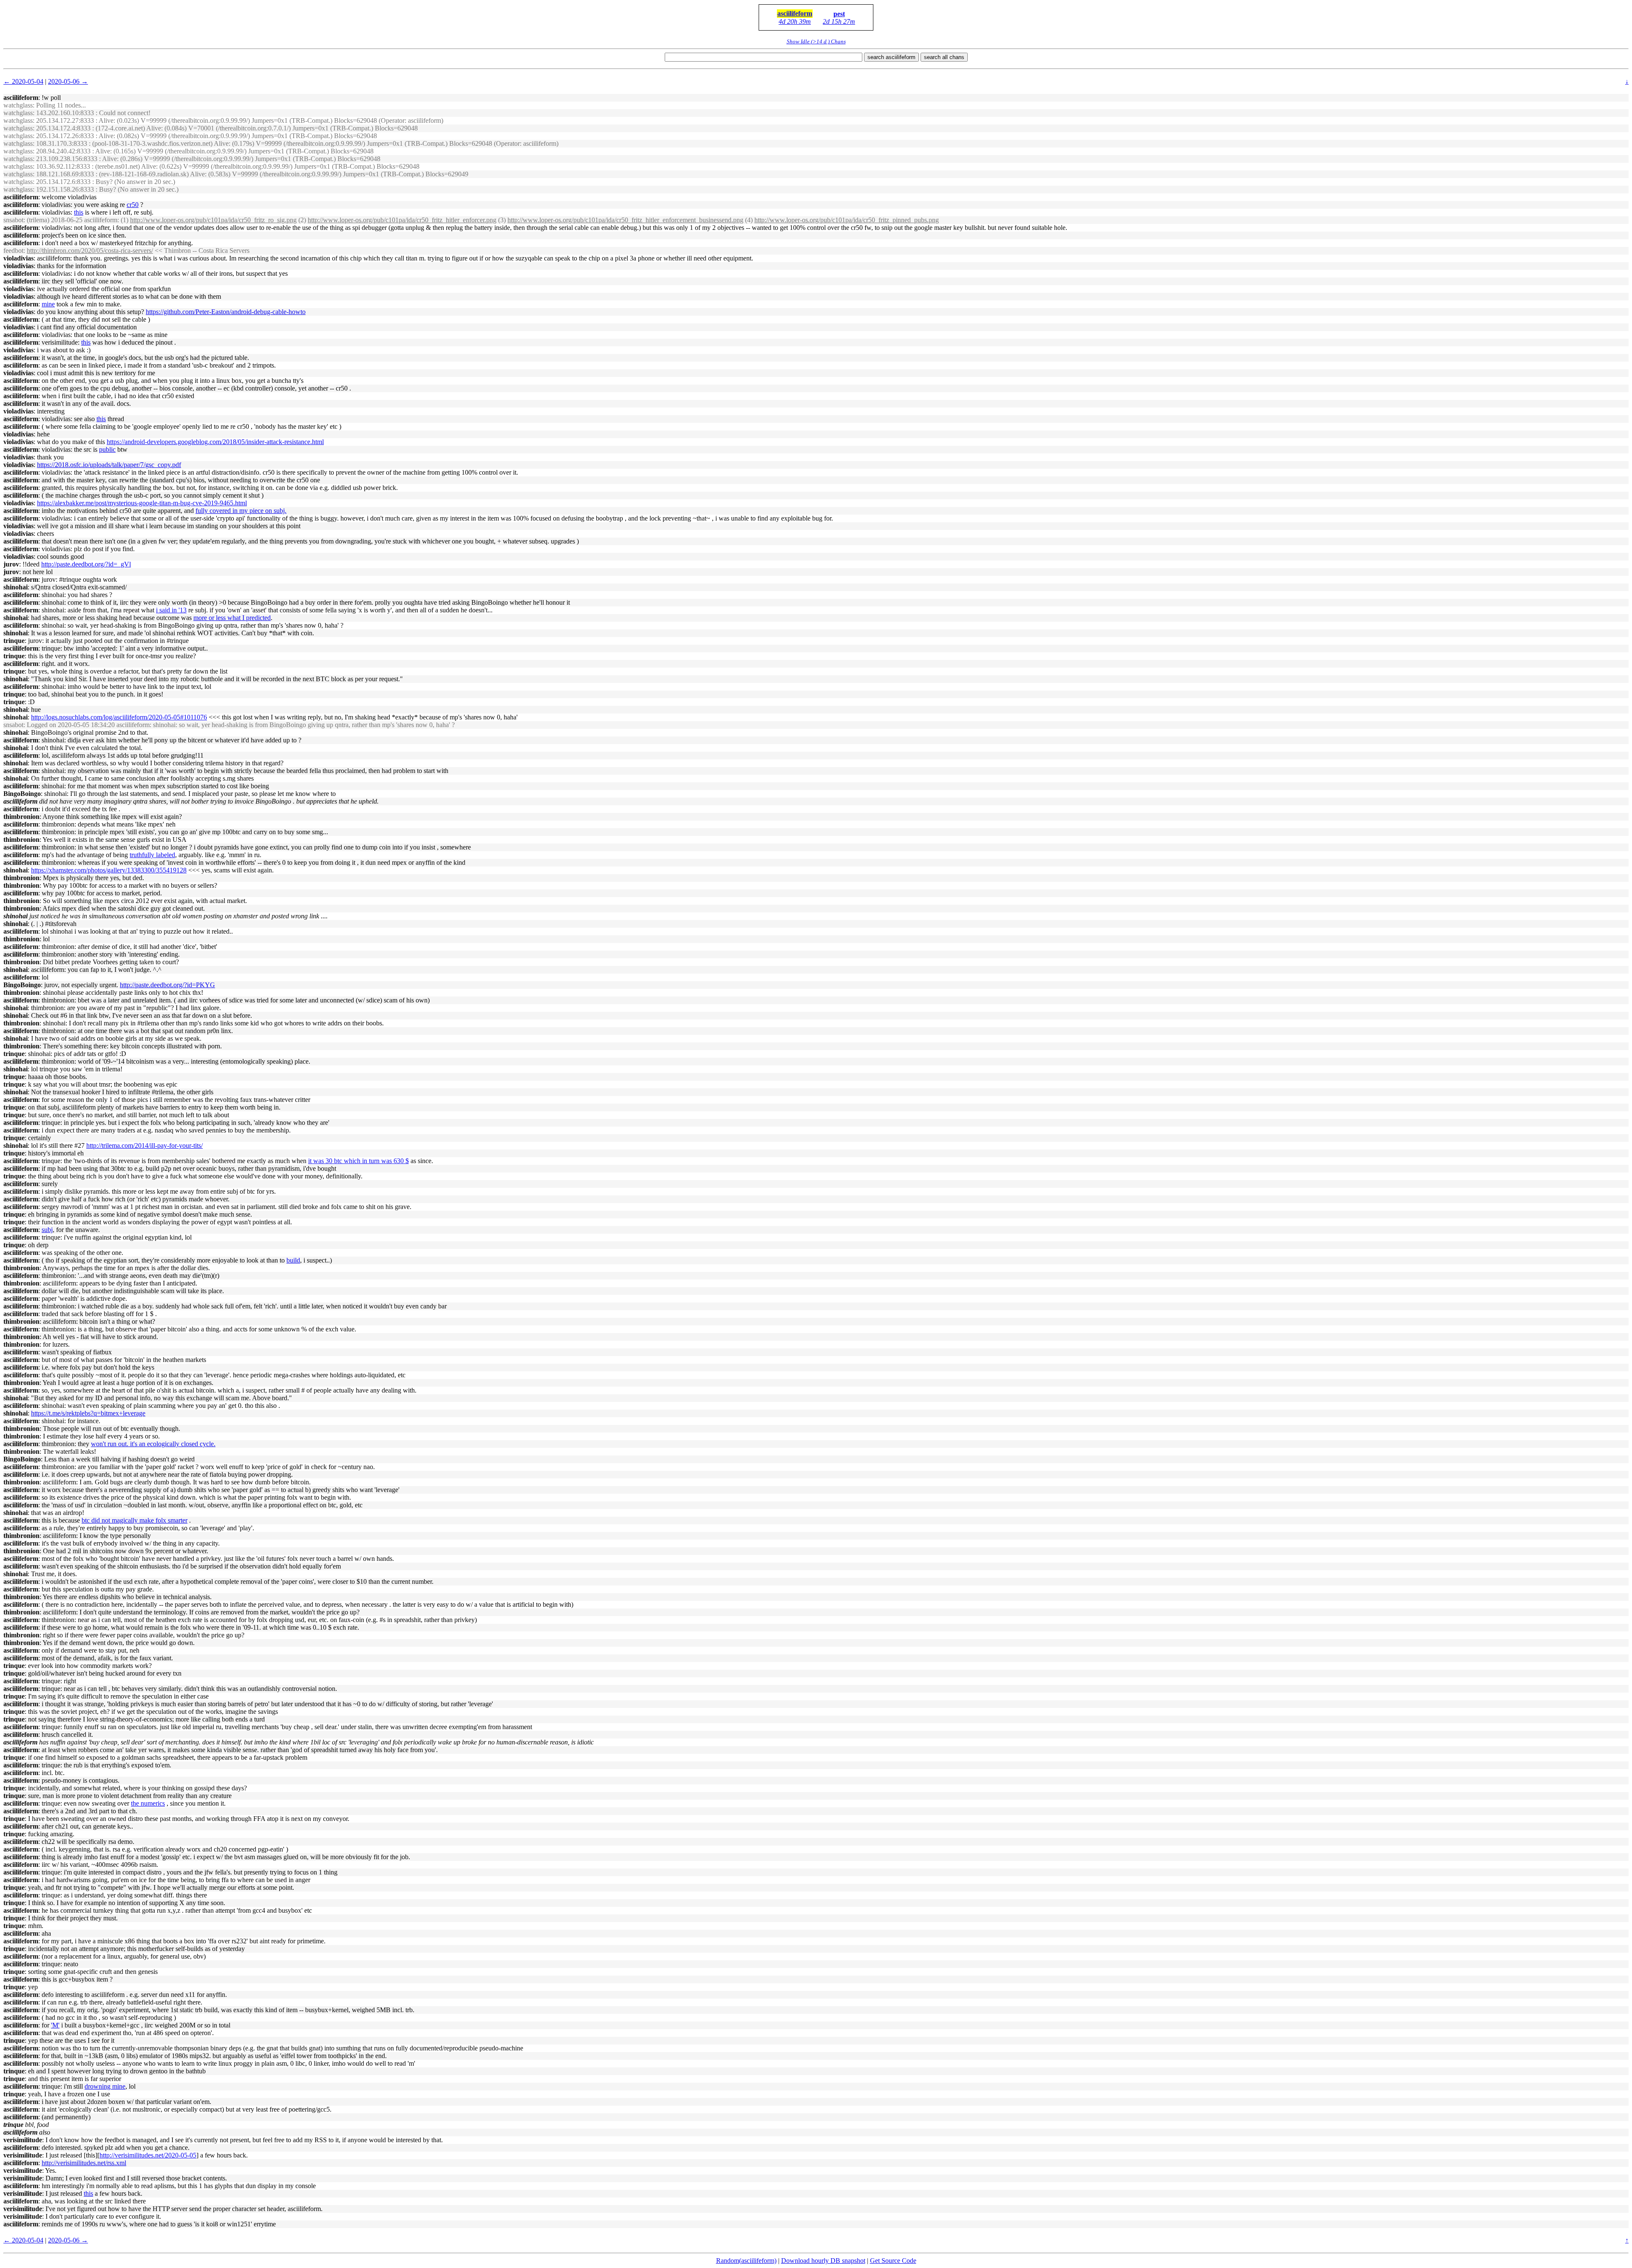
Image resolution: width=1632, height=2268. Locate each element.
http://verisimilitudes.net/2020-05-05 (148, 2155)
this (79, 212)
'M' (55, 2025)
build (293, 1260)
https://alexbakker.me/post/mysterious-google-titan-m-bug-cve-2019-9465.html (142, 503)
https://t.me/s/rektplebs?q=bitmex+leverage (88, 1413)
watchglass (18, 105)
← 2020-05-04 (23, 81)
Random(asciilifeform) (746, 2261)
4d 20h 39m (795, 21)
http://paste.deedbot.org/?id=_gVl (86, 564)
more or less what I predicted (232, 618)
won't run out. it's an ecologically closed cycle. (153, 1444)
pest (839, 14)
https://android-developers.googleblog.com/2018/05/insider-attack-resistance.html (215, 442)
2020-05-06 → (68, 81)
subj (47, 1230)
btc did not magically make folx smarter (135, 1520)
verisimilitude (23, 2140)
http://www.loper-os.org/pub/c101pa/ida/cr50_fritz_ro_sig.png (213, 220)
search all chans (944, 57)
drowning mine (105, 2086)
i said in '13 (171, 610)
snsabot (13, 220)
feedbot (13, 251)
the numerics (148, 1803)
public (107, 449)
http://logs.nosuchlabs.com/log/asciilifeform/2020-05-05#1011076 (119, 717)
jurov (11, 564)
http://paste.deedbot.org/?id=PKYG (167, 985)
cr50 (133, 205)
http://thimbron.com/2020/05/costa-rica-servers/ (90, 251)
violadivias (18, 258)
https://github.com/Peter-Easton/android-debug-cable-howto (226, 312)
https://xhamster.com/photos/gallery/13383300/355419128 (109, 870)
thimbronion (21, 817)
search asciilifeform (891, 57)
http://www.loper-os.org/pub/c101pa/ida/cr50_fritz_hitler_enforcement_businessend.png (625, 220)
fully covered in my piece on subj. (241, 511)
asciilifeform (795, 13)
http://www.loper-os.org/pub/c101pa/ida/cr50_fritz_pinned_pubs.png (847, 220)
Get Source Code (893, 2261)
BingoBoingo (22, 794)
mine (48, 304)
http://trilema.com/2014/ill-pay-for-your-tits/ (144, 1145)
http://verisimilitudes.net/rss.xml (84, 2163)
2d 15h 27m (839, 21)
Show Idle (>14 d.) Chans (816, 41)
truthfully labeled (152, 855)
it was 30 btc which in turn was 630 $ (358, 1161)
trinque (14, 641)
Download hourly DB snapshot (823, 2261)
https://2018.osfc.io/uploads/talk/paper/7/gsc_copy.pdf (109, 465)
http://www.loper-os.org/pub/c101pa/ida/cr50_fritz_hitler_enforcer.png (402, 220)
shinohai (16, 587)
